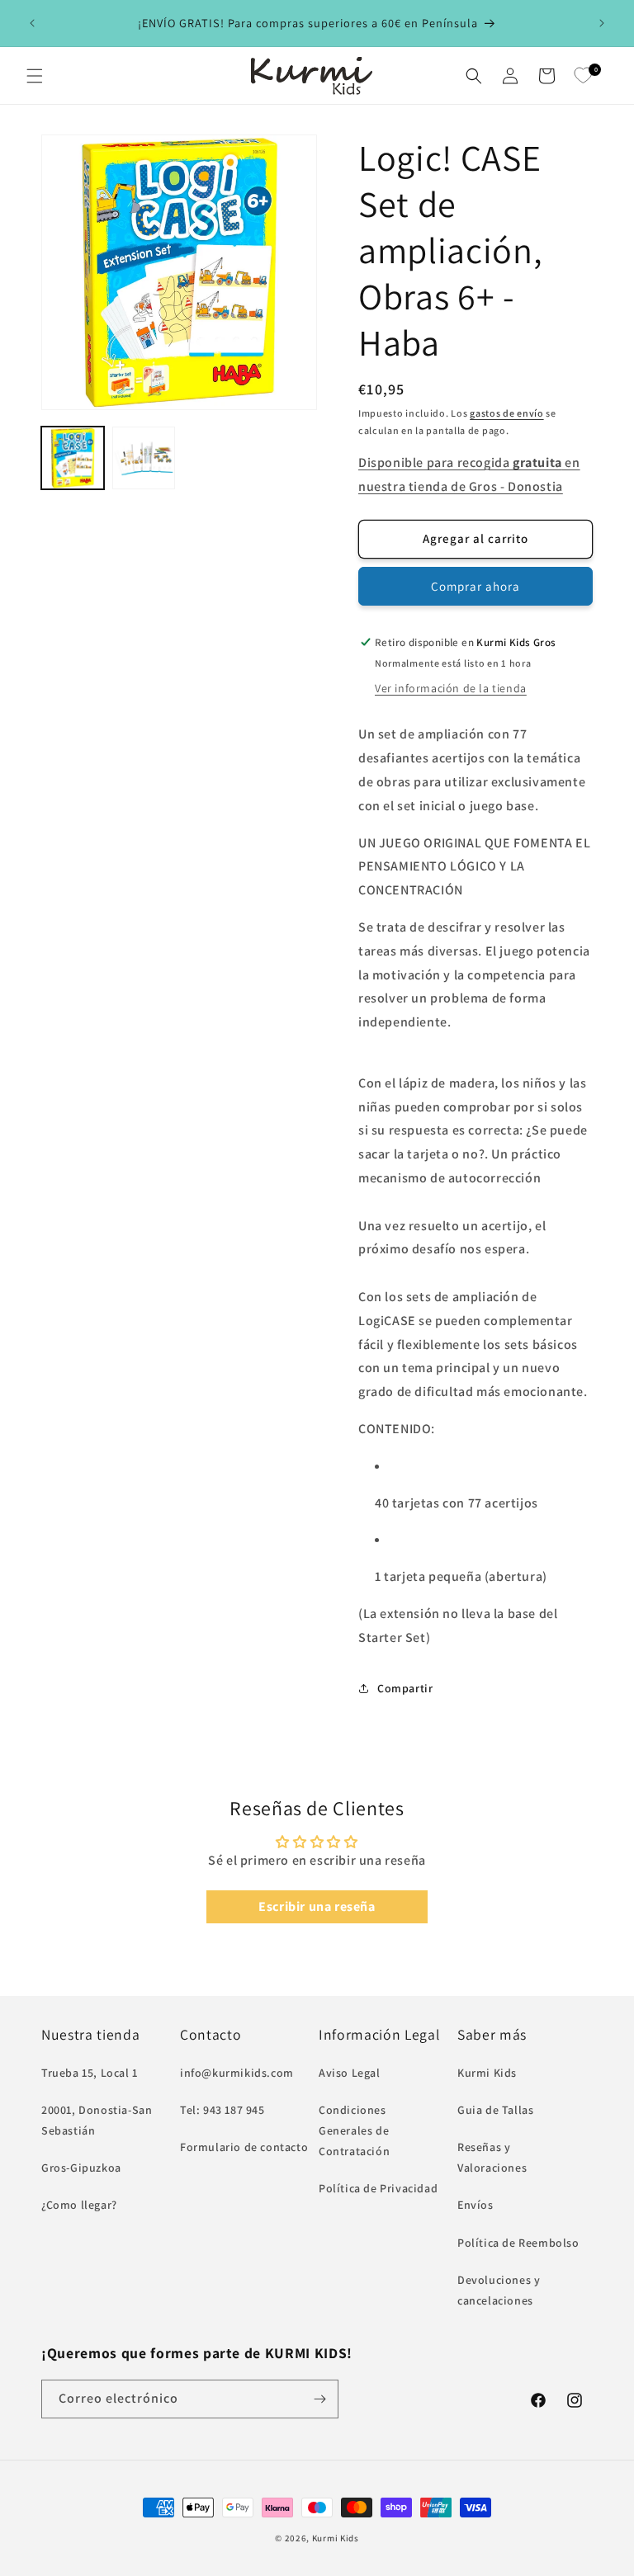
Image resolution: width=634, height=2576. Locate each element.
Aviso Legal (350, 2073)
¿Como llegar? (79, 2205)
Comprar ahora (475, 586)
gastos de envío (507, 413)
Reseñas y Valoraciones (492, 2157)
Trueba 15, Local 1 (90, 2073)
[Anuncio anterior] (32, 23)
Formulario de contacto (244, 2147)
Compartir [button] (405, 1688)
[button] (35, 76)
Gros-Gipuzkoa (81, 2168)
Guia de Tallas (495, 2110)
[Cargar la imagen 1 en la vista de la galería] (73, 458)
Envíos (475, 2205)
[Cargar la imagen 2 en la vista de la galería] (144, 458)
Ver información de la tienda (451, 688)
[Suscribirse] (319, 2399)
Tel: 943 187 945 (222, 2110)
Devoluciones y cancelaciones (499, 2290)
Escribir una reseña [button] (317, 1906)
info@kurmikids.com (237, 2073)
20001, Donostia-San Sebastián (97, 2120)
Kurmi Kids (487, 2073)
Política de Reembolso (518, 2243)
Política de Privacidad (378, 2188)
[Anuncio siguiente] (602, 23)
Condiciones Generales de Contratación (354, 2130)
